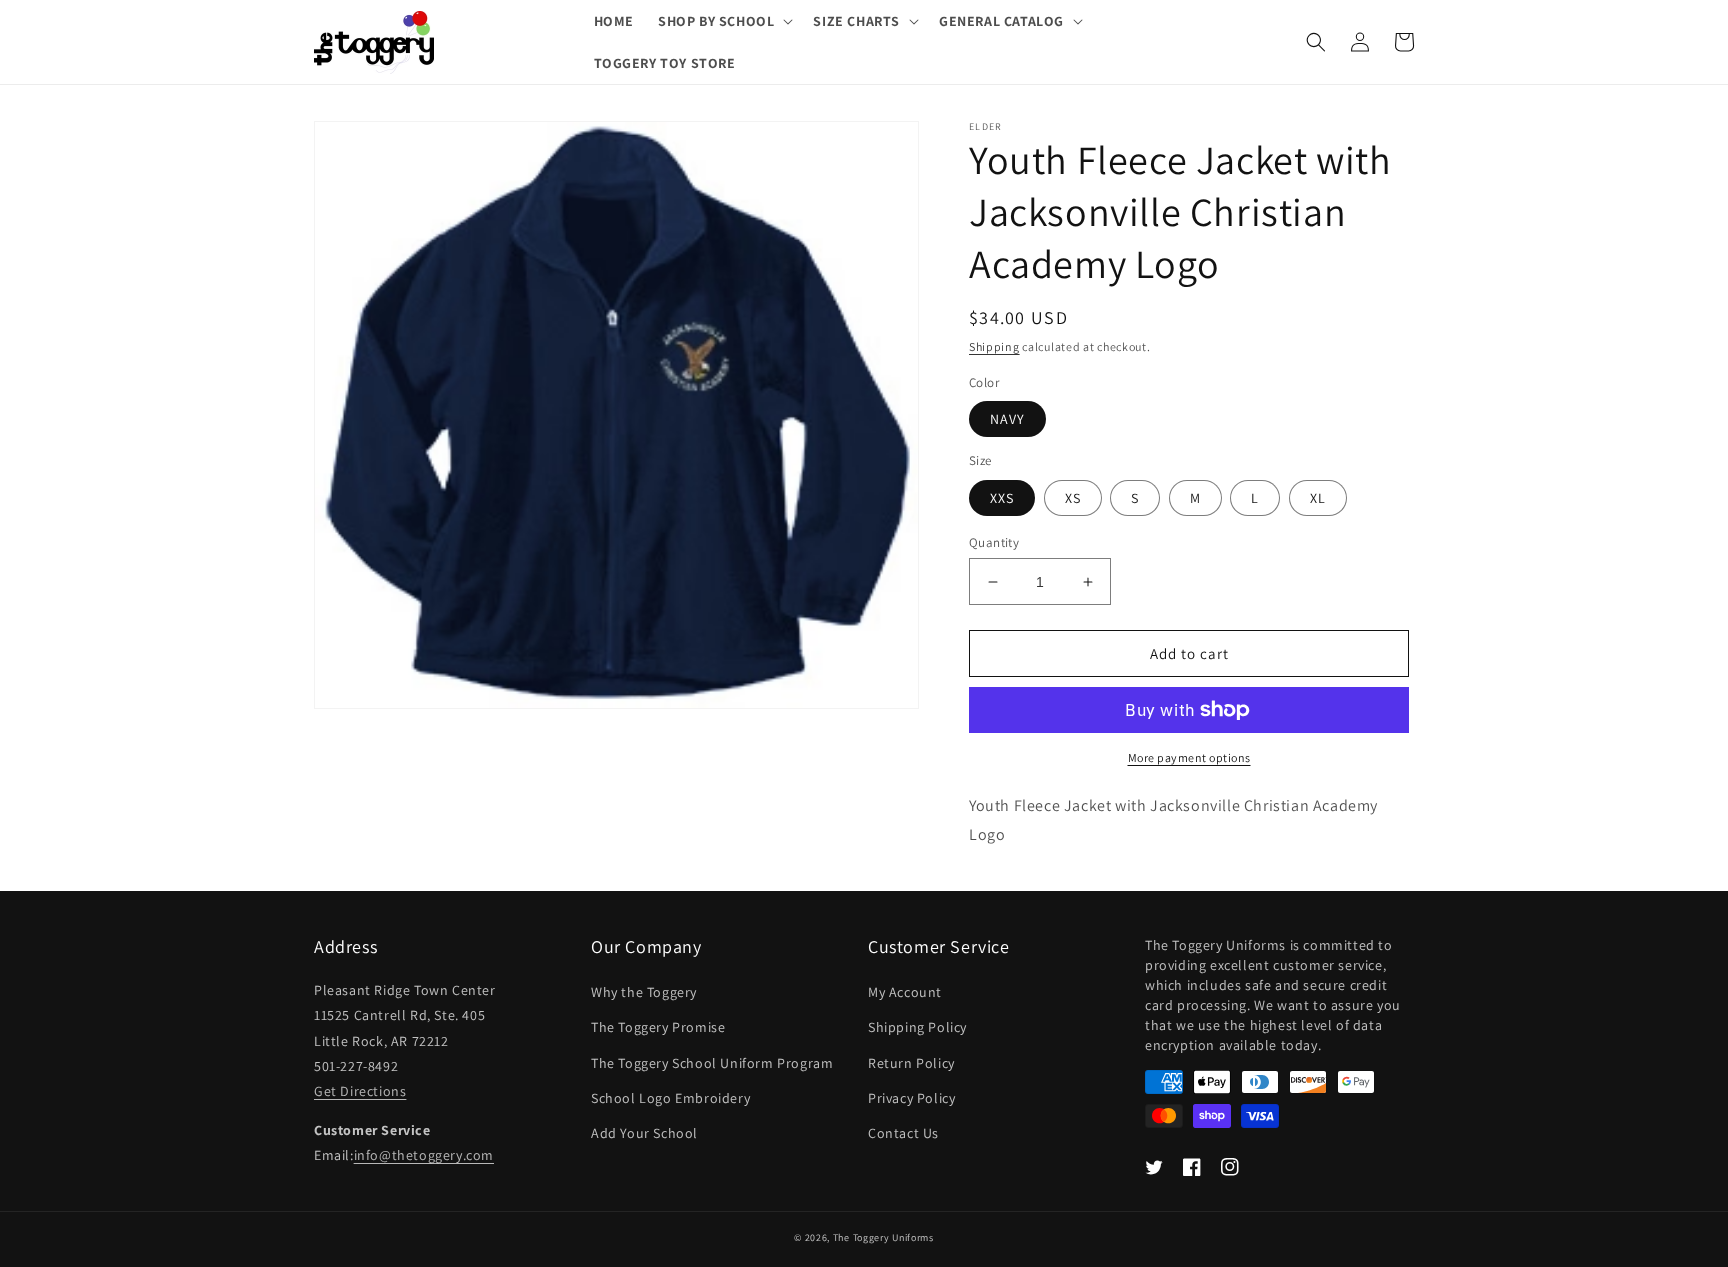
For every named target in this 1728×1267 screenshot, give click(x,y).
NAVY (1007, 419)
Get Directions (360, 1091)
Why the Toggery (644, 992)
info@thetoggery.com (424, 1155)
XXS (1002, 498)
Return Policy (911, 1063)
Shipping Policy (917, 1027)
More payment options (1189, 757)
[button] (723, 21)
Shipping (994, 346)
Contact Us (903, 1133)
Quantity (994, 542)
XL (1318, 498)
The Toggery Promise (658, 1027)
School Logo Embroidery (670, 1098)
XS (1073, 498)
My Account (905, 992)
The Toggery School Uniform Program (712, 1063)
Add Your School (644, 1133)
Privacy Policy (911, 1098)
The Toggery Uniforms (883, 1237)
